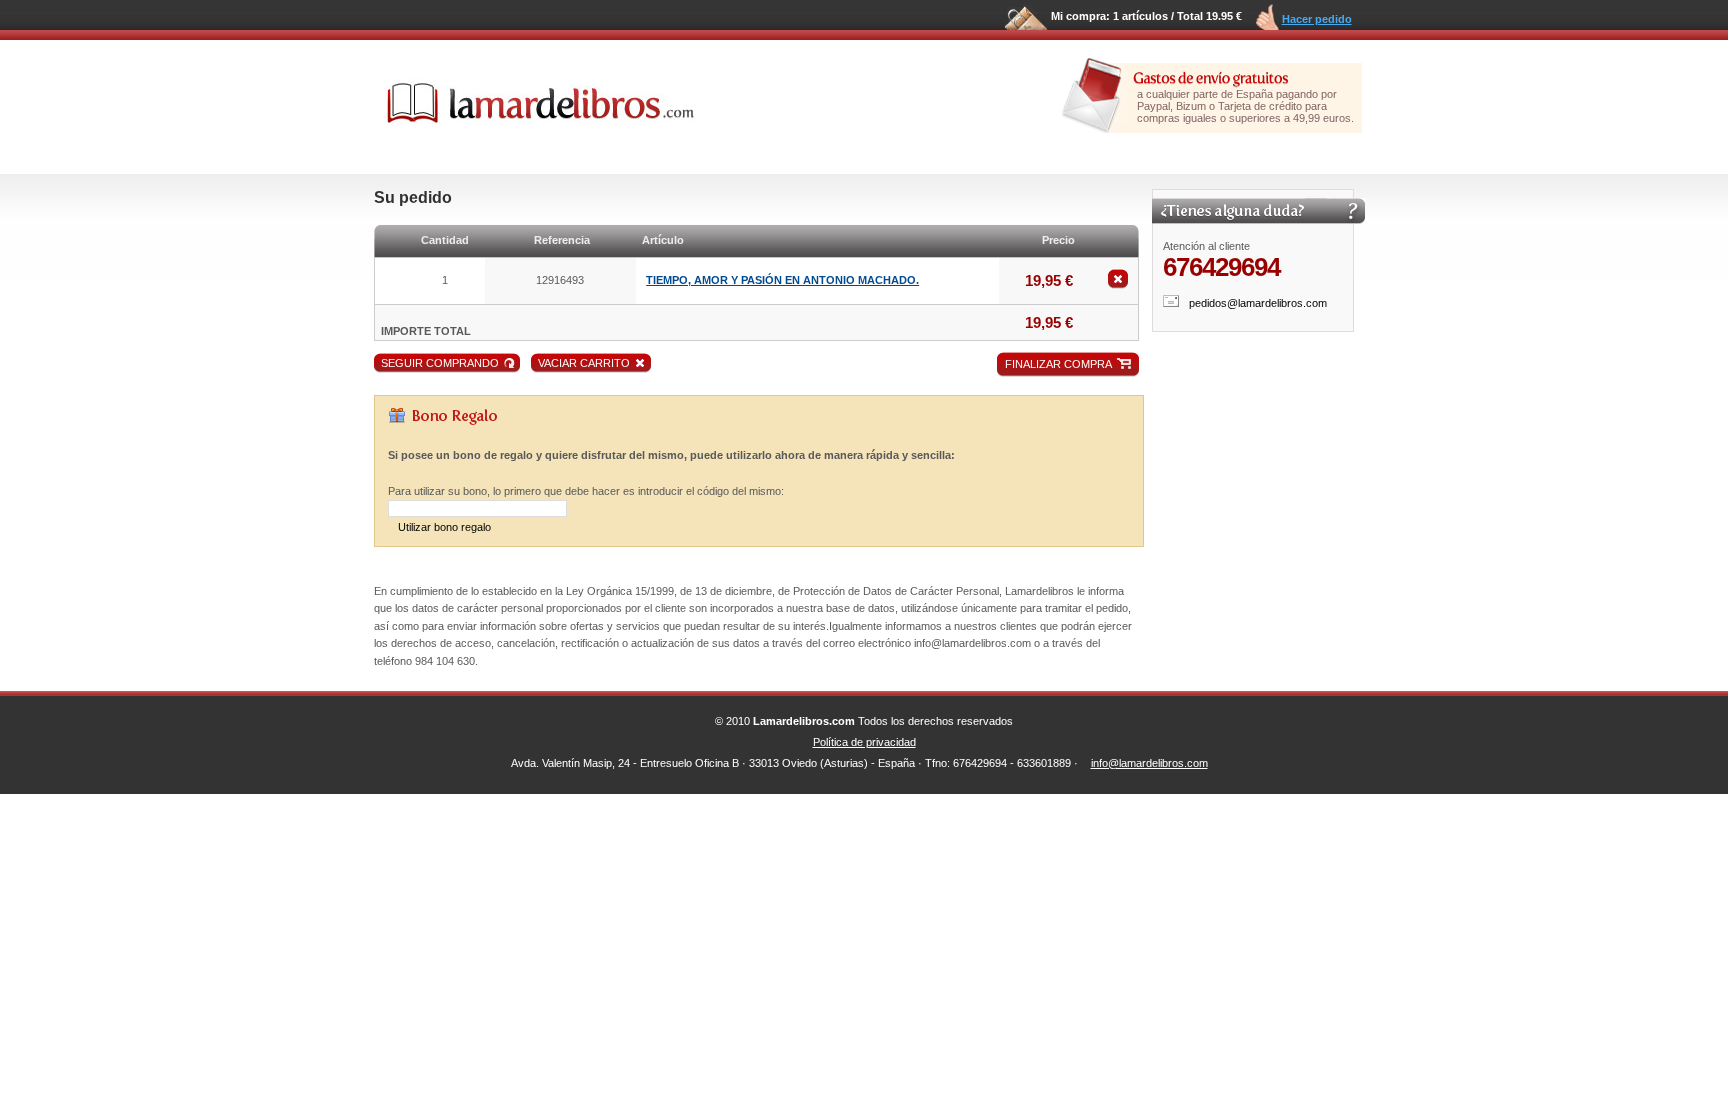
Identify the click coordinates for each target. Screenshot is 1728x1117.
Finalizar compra (1058, 364)
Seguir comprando (440, 363)
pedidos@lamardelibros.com (1258, 303)
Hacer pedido (1317, 19)
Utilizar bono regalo (444, 527)
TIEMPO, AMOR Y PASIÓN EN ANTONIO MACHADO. (782, 280)
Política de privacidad (864, 742)
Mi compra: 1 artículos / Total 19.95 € (1146, 16)
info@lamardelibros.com (1149, 763)
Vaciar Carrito (584, 363)
